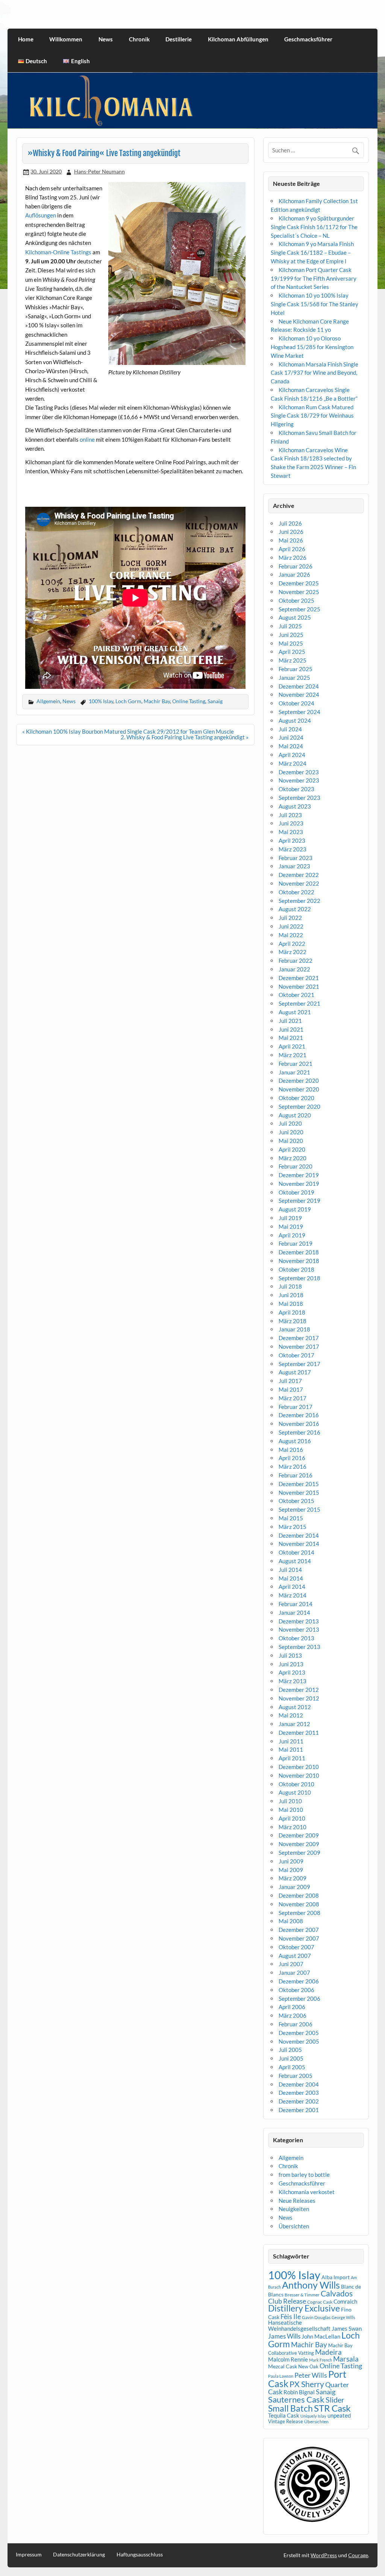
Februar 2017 (296, 1407)
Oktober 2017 (296, 1355)
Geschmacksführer (308, 39)
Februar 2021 (296, 1064)
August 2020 (295, 1115)
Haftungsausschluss (140, 2555)
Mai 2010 (291, 1810)
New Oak (308, 2366)
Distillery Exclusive (304, 2308)
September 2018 (299, 1278)
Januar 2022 (294, 969)
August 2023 (295, 806)
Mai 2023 (291, 832)
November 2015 (299, 1492)
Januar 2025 (294, 678)
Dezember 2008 (299, 1895)
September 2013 (299, 1647)
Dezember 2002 (299, 2101)
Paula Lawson (281, 2376)
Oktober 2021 (296, 995)
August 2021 (295, 1012)
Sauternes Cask (296, 2399)
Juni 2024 (291, 737)
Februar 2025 (296, 669)
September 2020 (299, 1106)
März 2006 (293, 2015)
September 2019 (299, 1201)
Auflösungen (41, 215)
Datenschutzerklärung (79, 2555)
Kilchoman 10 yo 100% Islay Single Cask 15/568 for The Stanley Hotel (315, 304)
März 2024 (293, 763)
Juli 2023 (290, 815)
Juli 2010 (290, 1801)
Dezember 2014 (299, 1535)
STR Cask (332, 2408)
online (87, 439)
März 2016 (293, 1467)
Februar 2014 (296, 1604)
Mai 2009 (291, 1870)
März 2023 (293, 849)
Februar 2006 (296, 2024)
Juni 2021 (291, 1029)
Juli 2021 (290, 1021)
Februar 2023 (296, 858)
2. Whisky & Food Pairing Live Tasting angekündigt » (185, 737)
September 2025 (299, 609)
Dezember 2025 (299, 583)
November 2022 (299, 883)
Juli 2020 (290, 1123)
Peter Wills (311, 2375)
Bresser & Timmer (302, 2295)
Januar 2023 (294, 866)
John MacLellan (321, 2336)
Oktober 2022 (296, 892)
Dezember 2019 (299, 1175)
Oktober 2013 (296, 1638)
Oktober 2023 (296, 789)
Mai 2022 (291, 935)
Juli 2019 (290, 1218)
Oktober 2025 (296, 600)
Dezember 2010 (299, 1767)
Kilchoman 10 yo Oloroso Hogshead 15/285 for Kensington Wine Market (312, 347)
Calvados (337, 2293)
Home (26, 39)
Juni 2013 (291, 1664)
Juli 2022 (290, 918)
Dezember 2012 (299, 1690)
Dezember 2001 (299, 2110)
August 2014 (295, 1561)
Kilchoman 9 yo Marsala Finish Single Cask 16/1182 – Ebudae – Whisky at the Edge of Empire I (312, 252)
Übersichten (294, 2226)
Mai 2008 (291, 1921)
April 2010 (292, 1818)
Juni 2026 (291, 532)
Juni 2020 (291, 1132)
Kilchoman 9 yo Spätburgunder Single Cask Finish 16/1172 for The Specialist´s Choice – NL (314, 227)
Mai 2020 (291, 1141)
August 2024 (295, 720)
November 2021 (299, 986)
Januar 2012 (294, 1724)
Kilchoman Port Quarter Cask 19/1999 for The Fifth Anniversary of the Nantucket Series (314, 278)
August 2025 (295, 617)
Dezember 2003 (299, 2093)
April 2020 (292, 1149)
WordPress (324, 2555)
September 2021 (299, 1003)
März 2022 (293, 952)
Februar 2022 (296, 960)
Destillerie (179, 39)
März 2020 (293, 1158)
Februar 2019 (296, 1243)
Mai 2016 (291, 1450)
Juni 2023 (291, 823)
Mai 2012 (291, 1715)
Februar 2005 (296, 2076)
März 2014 (293, 1595)
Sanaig (215, 701)
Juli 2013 (290, 1655)
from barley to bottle (304, 2175)
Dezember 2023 (299, 772)
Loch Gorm (128, 701)
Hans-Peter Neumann (99, 171)
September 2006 (299, 1998)
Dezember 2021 (299, 978)
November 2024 (299, 695)
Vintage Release (286, 2421)
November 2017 (299, 1347)
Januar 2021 (294, 1072)
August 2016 (295, 1441)
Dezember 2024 (299, 686)
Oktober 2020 (296, 1098)
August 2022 (295, 909)
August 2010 (295, 1792)
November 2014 (299, 1544)
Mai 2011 (291, 1749)
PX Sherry (307, 2384)
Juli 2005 (290, 2050)
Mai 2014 (291, 1578)
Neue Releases (297, 2201)
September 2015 (299, 1509)
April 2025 (292, 652)
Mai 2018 (291, 1304)
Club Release (287, 2301)
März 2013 (293, 1681)
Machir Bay (157, 701)
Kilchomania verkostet (307, 2192)
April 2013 (292, 1672)
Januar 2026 (294, 574)
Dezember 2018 (299, 1252)
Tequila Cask (284, 2415)
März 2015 (293, 1527)
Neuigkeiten (294, 2209)
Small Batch (290, 2408)
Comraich (345, 2301)
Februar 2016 (296, 1475)
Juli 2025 (290, 626)
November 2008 (299, 1904)
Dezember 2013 (299, 1621)
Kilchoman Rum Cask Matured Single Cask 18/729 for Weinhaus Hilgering (312, 416)
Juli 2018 (290, 1286)
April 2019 (292, 1235)
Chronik (139, 39)
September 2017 (299, 1364)
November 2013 (299, 1629)
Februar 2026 (296, 566)
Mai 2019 (291, 1226)
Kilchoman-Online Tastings (58, 252)
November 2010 (299, 1775)
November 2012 (299, 1698)
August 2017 (295, 1372)
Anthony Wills (311, 2285)
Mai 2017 (291, 1389)
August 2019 (295, 1209)
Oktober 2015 (296, 1501)
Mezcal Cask (283, 2366)
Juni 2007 (291, 1964)
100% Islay (101, 701)
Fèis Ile (291, 2316)
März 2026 (293, 558)
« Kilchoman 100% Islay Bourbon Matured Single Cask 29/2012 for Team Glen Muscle (128, 731)
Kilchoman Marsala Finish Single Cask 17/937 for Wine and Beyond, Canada (315, 373)
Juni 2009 (291, 1861)
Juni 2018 (291, 1295)
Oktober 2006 (296, 1990)
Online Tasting (189, 701)
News (106, 39)
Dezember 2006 (299, 1981)
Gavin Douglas (316, 2317)
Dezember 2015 (299, 1484)
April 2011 (292, 1758)
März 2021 (293, 1055)
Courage (358, 2555)
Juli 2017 (290, 1381)
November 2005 (299, 2041)
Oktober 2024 (296, 703)
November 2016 (299, 1424)
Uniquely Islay (313, 2416)
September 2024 (299, 712)
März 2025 (293, 660)
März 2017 (293, 1398)
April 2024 (292, 755)
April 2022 (292, 944)
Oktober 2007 (296, 1947)
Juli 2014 (290, 1570)
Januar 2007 (294, 1973)
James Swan (347, 2329)
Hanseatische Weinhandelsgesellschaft (299, 2325)
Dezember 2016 (299, 1415)
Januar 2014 (294, 1612)
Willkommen (66, 39)
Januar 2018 (294, 1329)
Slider (335, 2400)
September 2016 (299, 1432)
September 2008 (299, 1913)
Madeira (328, 2352)
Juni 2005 (291, 2058)
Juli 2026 (290, 523)
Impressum (29, 2555)
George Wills (343, 2317)
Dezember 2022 (299, 875)
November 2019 (299, 1184)
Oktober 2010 (296, 1784)
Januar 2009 (294, 1887)
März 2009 (293, 1878)
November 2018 (299, 1261)
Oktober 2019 (296, 1192)
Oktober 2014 (296, 1552)
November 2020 (299, 1089)
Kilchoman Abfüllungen (238, 39)
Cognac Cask (320, 2302)
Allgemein (48, 701)
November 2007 (299, 1938)
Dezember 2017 (299, 1338)
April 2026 (292, 549)
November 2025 (299, 592)
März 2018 (293, 1321)
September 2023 (299, 798)
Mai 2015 (291, 1518)
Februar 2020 (296, 1166)
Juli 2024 (290, 729)
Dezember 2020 (299, 1081)
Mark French (321, 2360)
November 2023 (299, 780)
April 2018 (292, 1312)
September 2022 (299, 901)
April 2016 (292, 1458)
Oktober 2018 (296, 1269)
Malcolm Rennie (288, 2359)
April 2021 (292, 1046)
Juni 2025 (291, 635)
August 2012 (295, 1707)
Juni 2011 (291, 1741)
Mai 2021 (291, 1038)
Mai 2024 (291, 746)
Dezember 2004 (299, 2084)
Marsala (346, 2359)
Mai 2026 (291, 540)
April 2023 (292, 840)
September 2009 (299, 1853)
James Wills (284, 2336)
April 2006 (292, 2007)
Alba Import (336, 2277)
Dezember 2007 (299, 1930)
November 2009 (299, 1844)
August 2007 (295, 1956)
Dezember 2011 (299, 1733)
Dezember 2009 (299, 1835)
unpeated (339, 2416)
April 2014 (292, 1587)
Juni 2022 (291, 926)
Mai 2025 (291, 643)
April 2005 (292, 2067)
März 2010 (293, 1827)
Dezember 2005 (299, 2033)
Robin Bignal (299, 2392)
